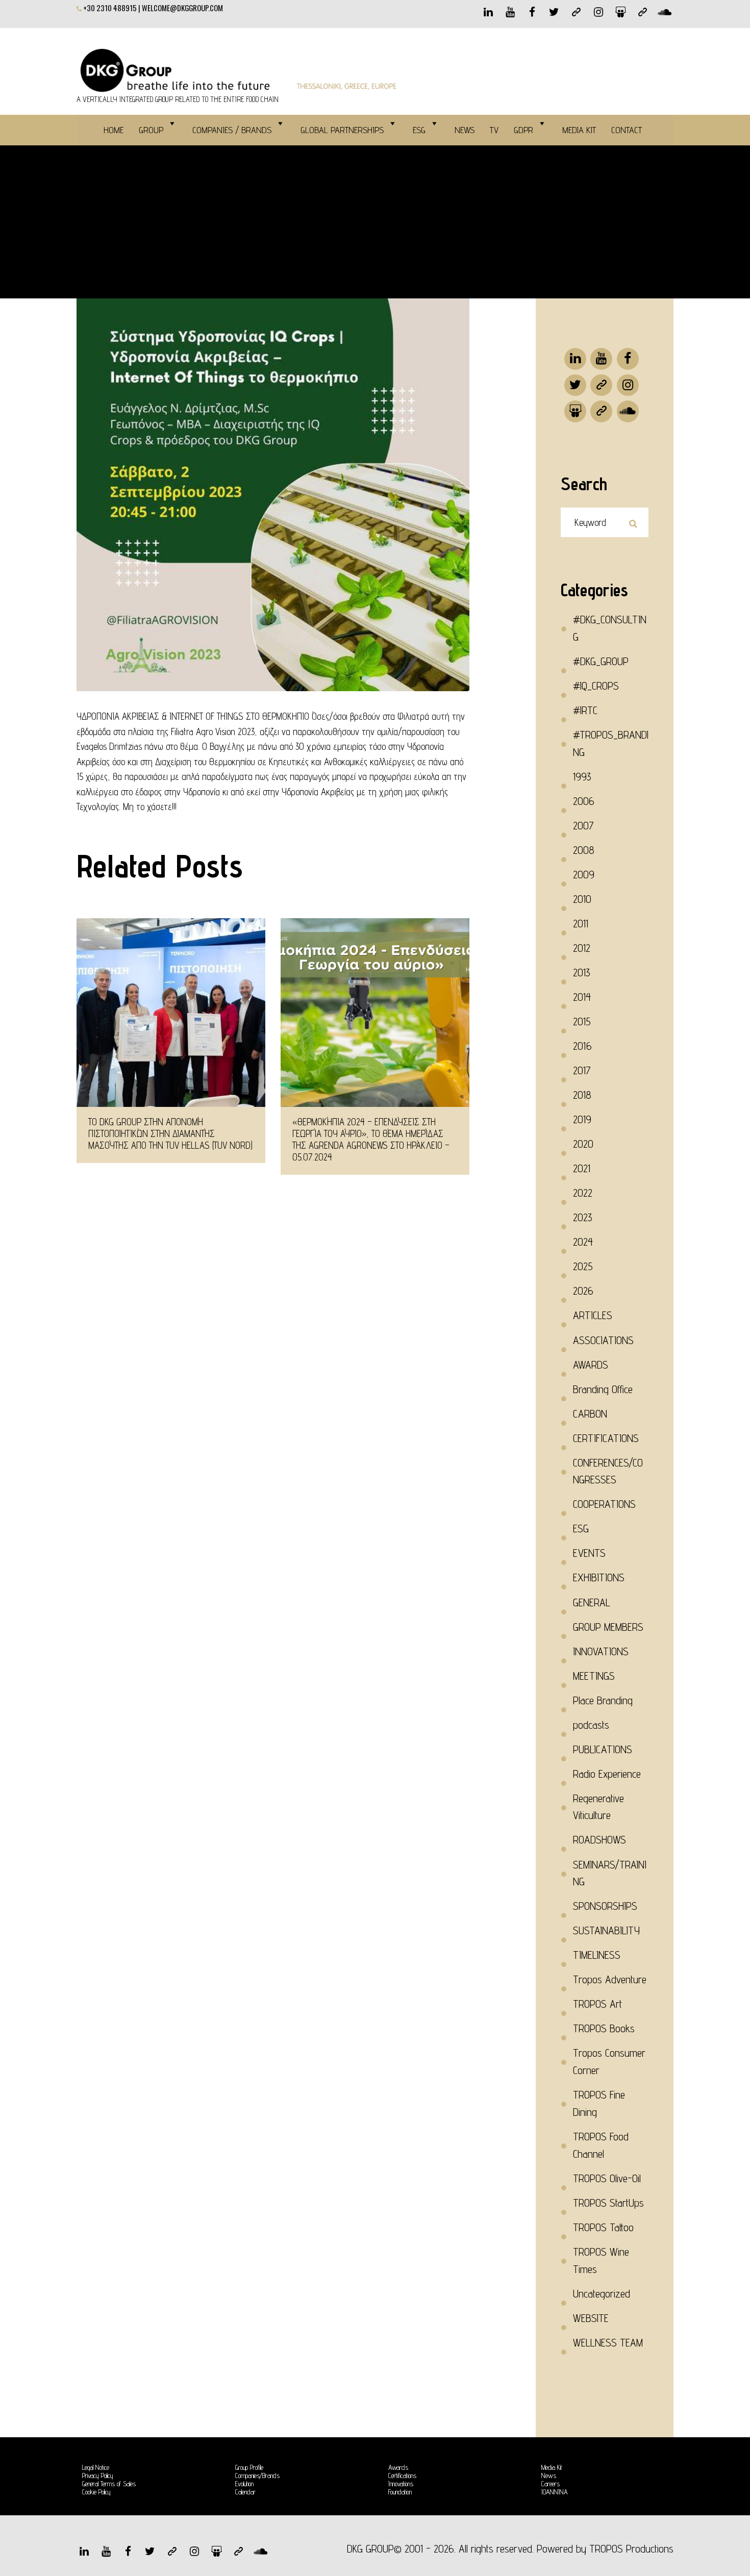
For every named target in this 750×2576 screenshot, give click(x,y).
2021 (582, 1168)
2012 (582, 948)
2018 (582, 1095)
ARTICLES (593, 1315)
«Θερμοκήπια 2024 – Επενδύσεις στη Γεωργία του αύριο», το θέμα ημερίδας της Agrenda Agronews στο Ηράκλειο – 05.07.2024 (371, 1139)
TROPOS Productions (631, 2549)
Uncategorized (602, 2294)
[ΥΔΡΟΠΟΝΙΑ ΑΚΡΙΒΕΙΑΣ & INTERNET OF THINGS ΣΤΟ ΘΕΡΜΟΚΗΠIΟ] (273, 495)
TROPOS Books (604, 2028)
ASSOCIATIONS (603, 1340)
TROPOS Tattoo (603, 2227)
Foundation (400, 2492)
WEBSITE (591, 2318)
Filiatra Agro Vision (203, 731)
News (549, 2476)
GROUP (151, 130)
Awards (398, 2467)
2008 (584, 850)
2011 (581, 924)
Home (89, 219)
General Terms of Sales (109, 2484)
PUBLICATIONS (603, 1749)
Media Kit (552, 2467)
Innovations (401, 2484)
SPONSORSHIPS (605, 1906)
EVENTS (589, 1553)
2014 (582, 997)
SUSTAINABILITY (606, 1930)
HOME (114, 130)
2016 (582, 1046)
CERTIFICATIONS (606, 1438)
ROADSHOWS (599, 1840)
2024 (583, 1242)
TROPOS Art (597, 2004)
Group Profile (249, 2467)
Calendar (245, 2492)
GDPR (523, 130)
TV (494, 130)
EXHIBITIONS (599, 1577)
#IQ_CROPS (156, 219)
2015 (582, 1021)
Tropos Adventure (610, 1979)
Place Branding (603, 1700)
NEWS (465, 130)
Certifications (402, 2476)
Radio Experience (607, 1774)
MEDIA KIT (579, 130)
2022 (583, 1193)
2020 (583, 1144)
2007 (583, 826)
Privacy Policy (98, 2476)
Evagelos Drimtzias (109, 746)
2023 (583, 1217)
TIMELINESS (597, 1955)
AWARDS (591, 1365)
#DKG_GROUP (601, 661)
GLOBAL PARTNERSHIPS (342, 130)
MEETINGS (594, 1676)
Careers (551, 2484)
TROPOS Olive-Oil (607, 2178)
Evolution (244, 2484)
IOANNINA (555, 2492)
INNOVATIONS (601, 1651)
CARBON (590, 1414)
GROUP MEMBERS (608, 1627)
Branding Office (603, 1389)
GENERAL (592, 1602)
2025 (583, 1266)
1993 (582, 777)
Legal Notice (96, 2467)
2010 (582, 899)
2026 (583, 1291)
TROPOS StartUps (608, 2203)
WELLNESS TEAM (608, 2343)
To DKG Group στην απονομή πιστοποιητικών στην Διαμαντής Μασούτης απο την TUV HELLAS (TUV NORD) (170, 1133)
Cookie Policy (96, 2492)
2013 (582, 973)
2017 (582, 1070)
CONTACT (627, 130)
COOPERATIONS (604, 1504)
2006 (584, 801)
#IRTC (585, 710)
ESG (419, 130)
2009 (584, 875)
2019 (582, 1119)
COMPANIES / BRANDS (232, 130)
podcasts (591, 1725)
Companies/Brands (257, 2476)
